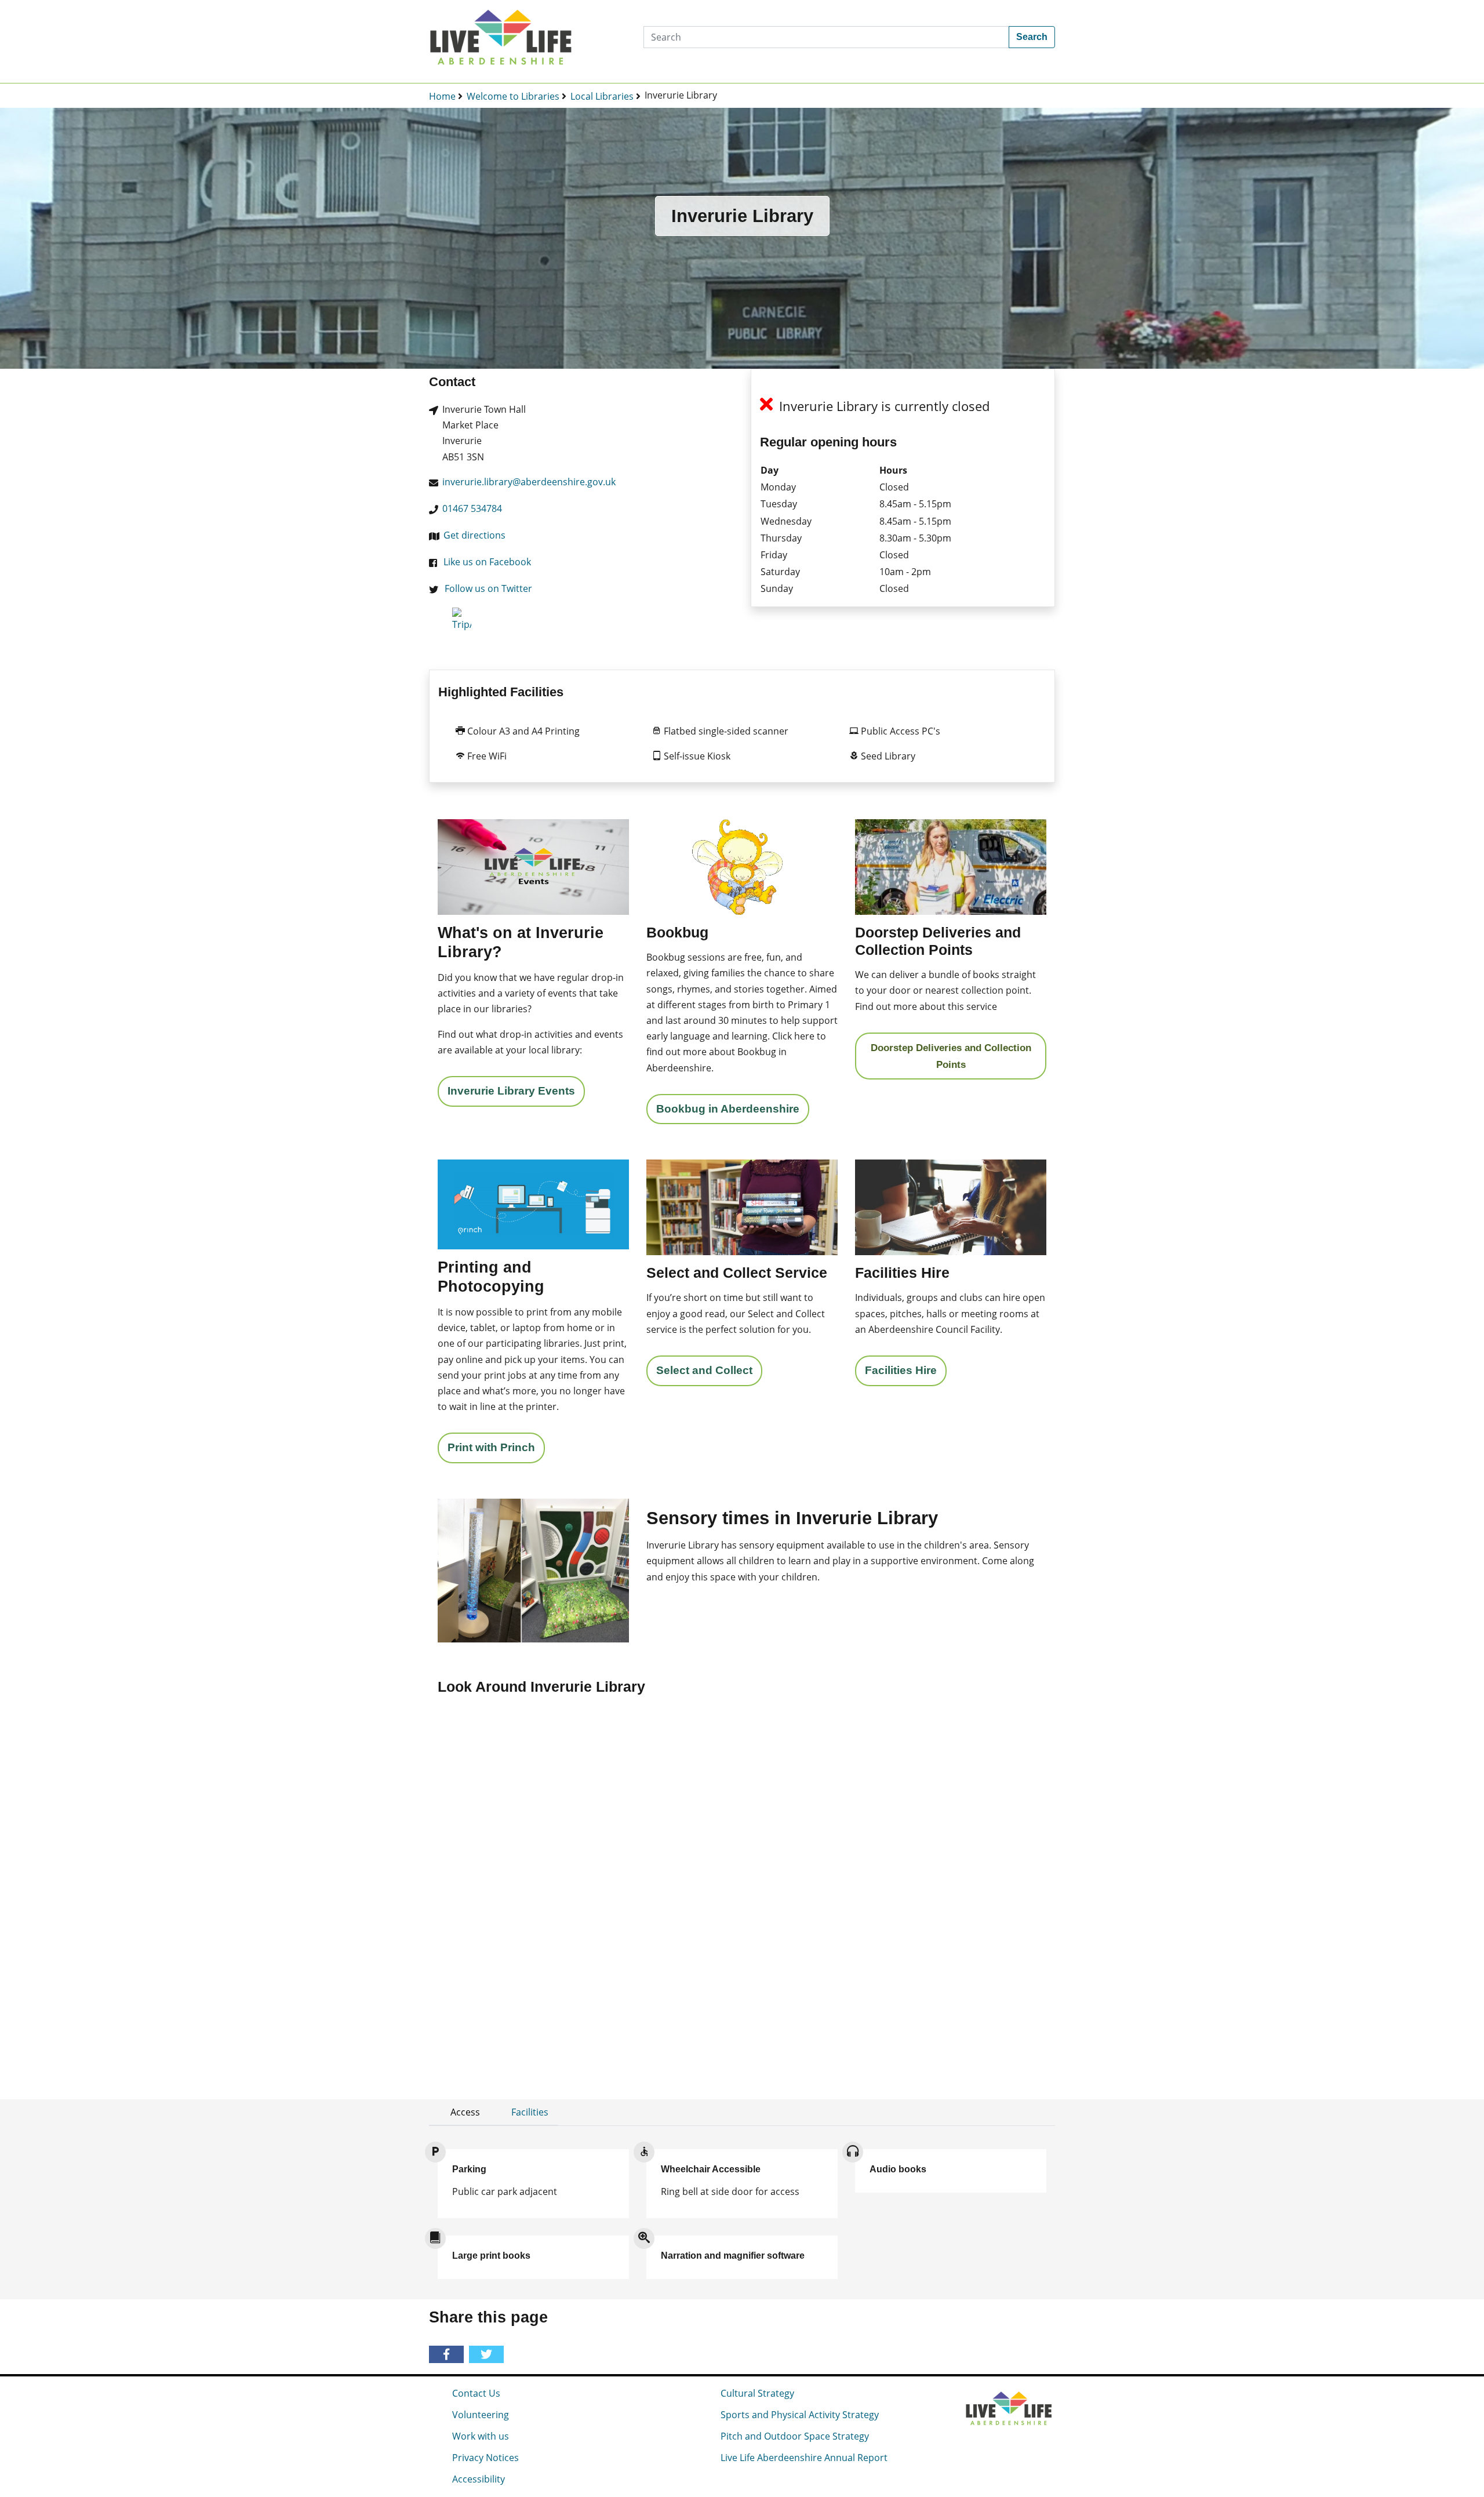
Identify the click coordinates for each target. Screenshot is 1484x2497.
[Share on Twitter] (488, 2355)
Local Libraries (602, 96)
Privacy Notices (485, 2458)
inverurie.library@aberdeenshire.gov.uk (529, 482)
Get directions (474, 535)
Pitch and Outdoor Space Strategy (795, 2436)
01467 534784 (472, 508)
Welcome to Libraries (513, 96)
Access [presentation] (465, 2112)
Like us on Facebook (487, 562)
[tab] (459, 2112)
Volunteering (481, 2415)
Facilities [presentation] (530, 2112)
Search (1032, 37)
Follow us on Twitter (488, 588)
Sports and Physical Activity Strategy (800, 2415)
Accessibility (479, 2479)
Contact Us (476, 2393)
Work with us (481, 2436)
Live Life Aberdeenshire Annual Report (804, 2458)
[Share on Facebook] (448, 2355)
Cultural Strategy (757, 2393)
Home (442, 96)
